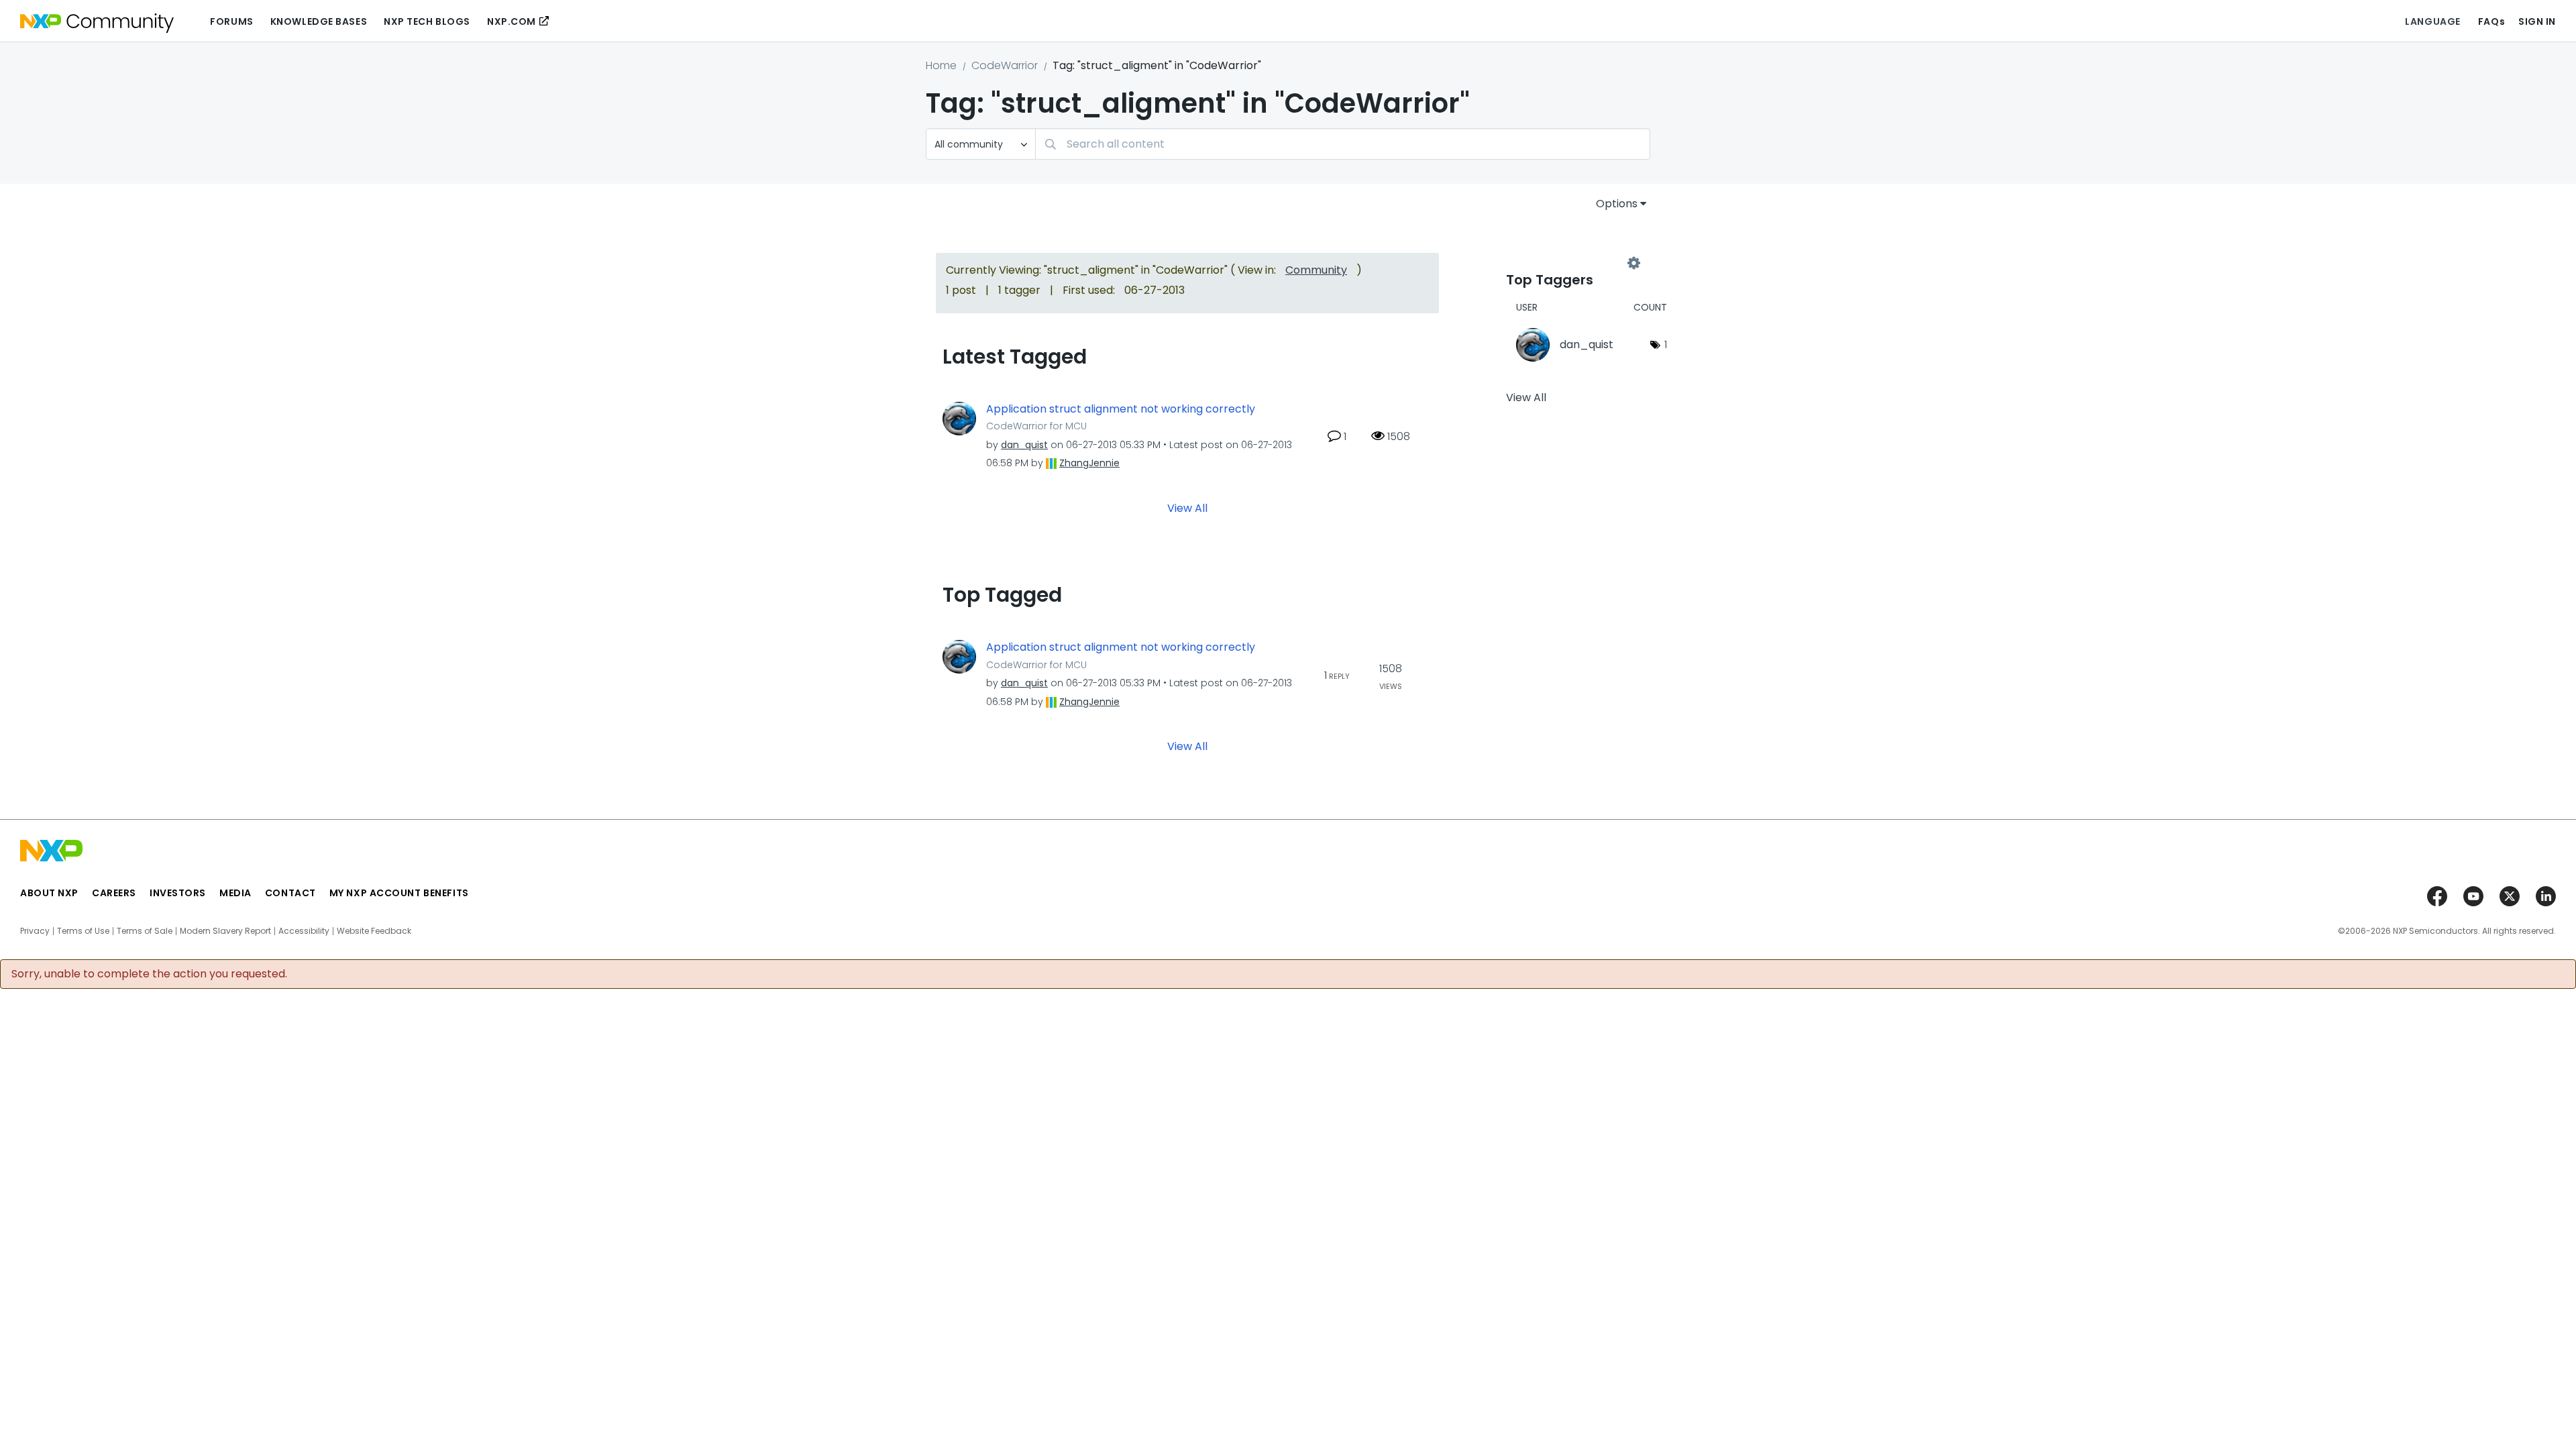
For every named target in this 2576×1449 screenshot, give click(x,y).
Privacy (35, 931)
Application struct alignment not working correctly (1121, 409)
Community (1316, 270)
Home (941, 65)
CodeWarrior (1005, 65)
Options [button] (1617, 204)
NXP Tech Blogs (427, 21)
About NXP (49, 893)
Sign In (2537, 21)
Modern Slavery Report (225, 931)
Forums (231, 21)
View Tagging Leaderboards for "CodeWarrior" (1570, 263)
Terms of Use (83, 931)
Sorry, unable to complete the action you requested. (149, 974)
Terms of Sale (145, 931)
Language (2432, 21)
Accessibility (304, 931)
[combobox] (1343, 144)
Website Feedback (374, 931)
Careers (114, 893)
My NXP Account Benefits (399, 893)
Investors (178, 893)
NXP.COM (512, 21)
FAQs (2491, 21)
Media (235, 893)
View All (1187, 508)
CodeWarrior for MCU (1036, 426)
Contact (290, 893)
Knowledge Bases (319, 21)
